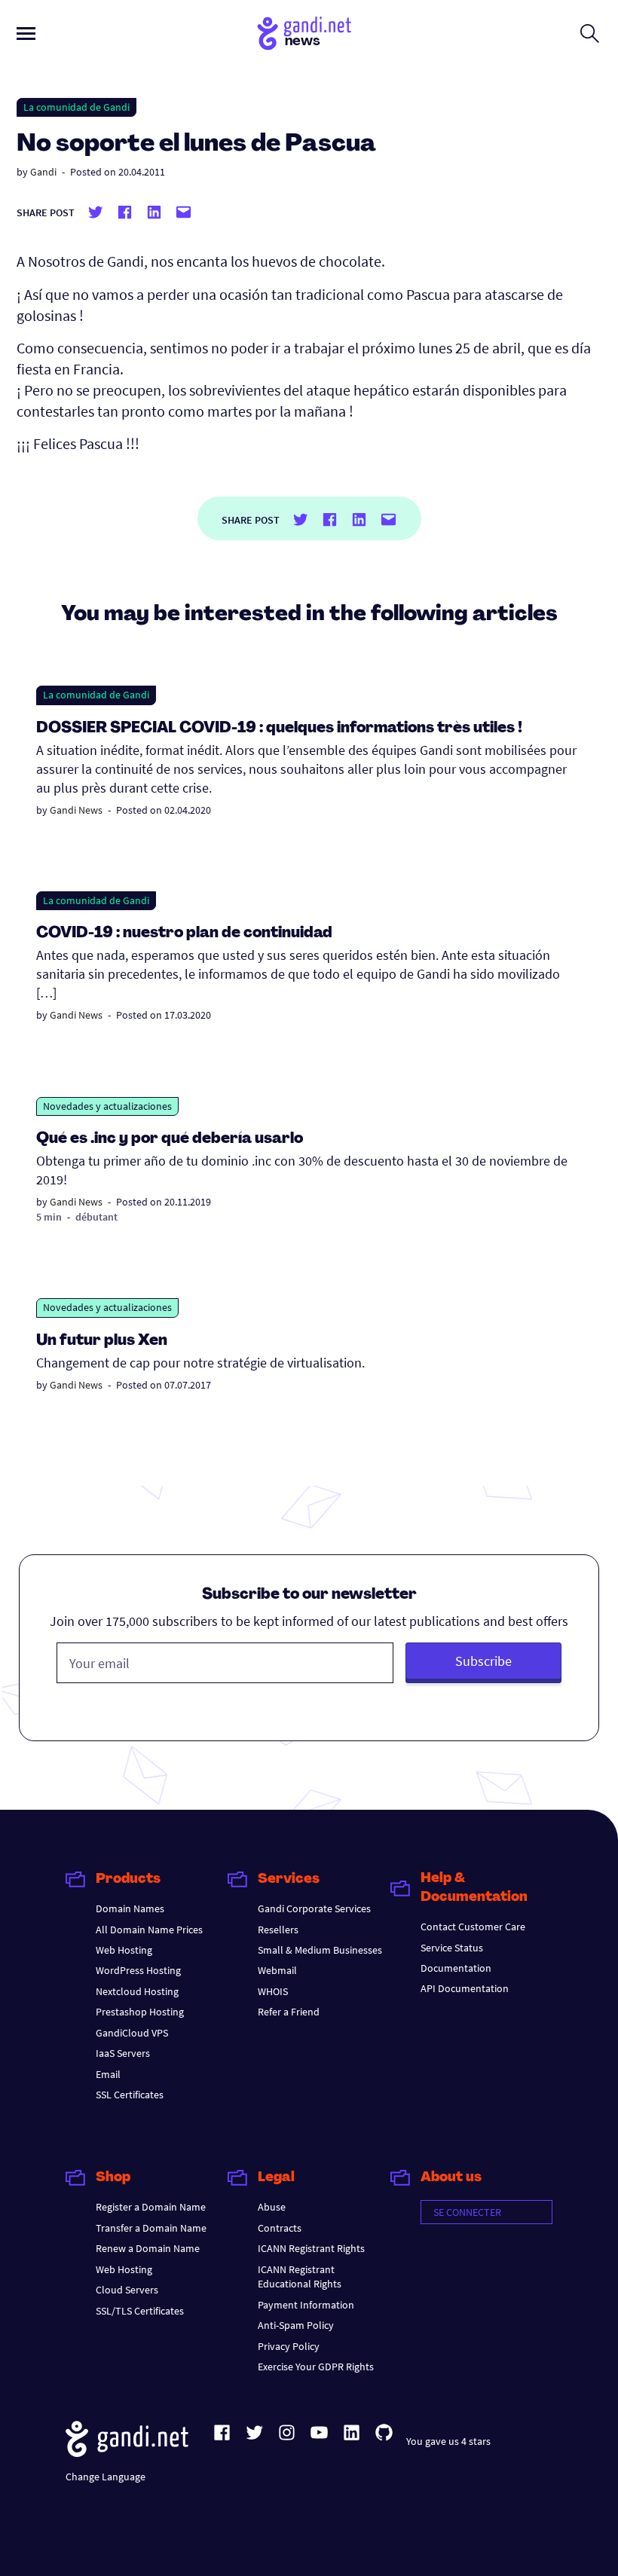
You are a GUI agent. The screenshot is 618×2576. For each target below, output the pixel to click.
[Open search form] (590, 33)
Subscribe (483, 1661)
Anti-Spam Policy (296, 2325)
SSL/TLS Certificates (140, 2311)
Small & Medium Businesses (320, 1950)
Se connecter (467, 2212)
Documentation (456, 1968)
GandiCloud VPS (132, 2033)
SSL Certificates (130, 2095)
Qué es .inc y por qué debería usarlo (170, 1139)
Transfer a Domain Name (151, 2228)
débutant (96, 1217)
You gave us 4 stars (448, 2441)
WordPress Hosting (138, 1970)
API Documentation (465, 1988)
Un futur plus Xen (102, 1341)
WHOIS (273, 1991)
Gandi (43, 172)
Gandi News (76, 810)
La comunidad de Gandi (76, 107)
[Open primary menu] (26, 34)
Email (108, 2074)
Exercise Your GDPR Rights (316, 2367)
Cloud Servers (127, 2290)
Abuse (272, 2207)
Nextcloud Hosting (137, 1991)
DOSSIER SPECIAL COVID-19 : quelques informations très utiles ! (279, 729)
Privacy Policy (289, 2346)
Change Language (106, 2477)
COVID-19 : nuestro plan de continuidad (184, 934)
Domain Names (130, 1908)
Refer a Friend (289, 2012)
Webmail (277, 1970)
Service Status (452, 1948)
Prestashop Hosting (140, 2012)
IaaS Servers (123, 2053)
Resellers (278, 1930)
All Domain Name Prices (149, 1930)
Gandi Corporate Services (314, 1908)
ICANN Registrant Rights (311, 2248)
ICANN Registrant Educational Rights (300, 2277)
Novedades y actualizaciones (107, 1106)
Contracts (280, 2228)
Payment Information (306, 2305)
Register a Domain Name (151, 2207)
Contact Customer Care (473, 1927)
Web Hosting (124, 1950)
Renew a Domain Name (148, 2248)
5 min (49, 1217)
